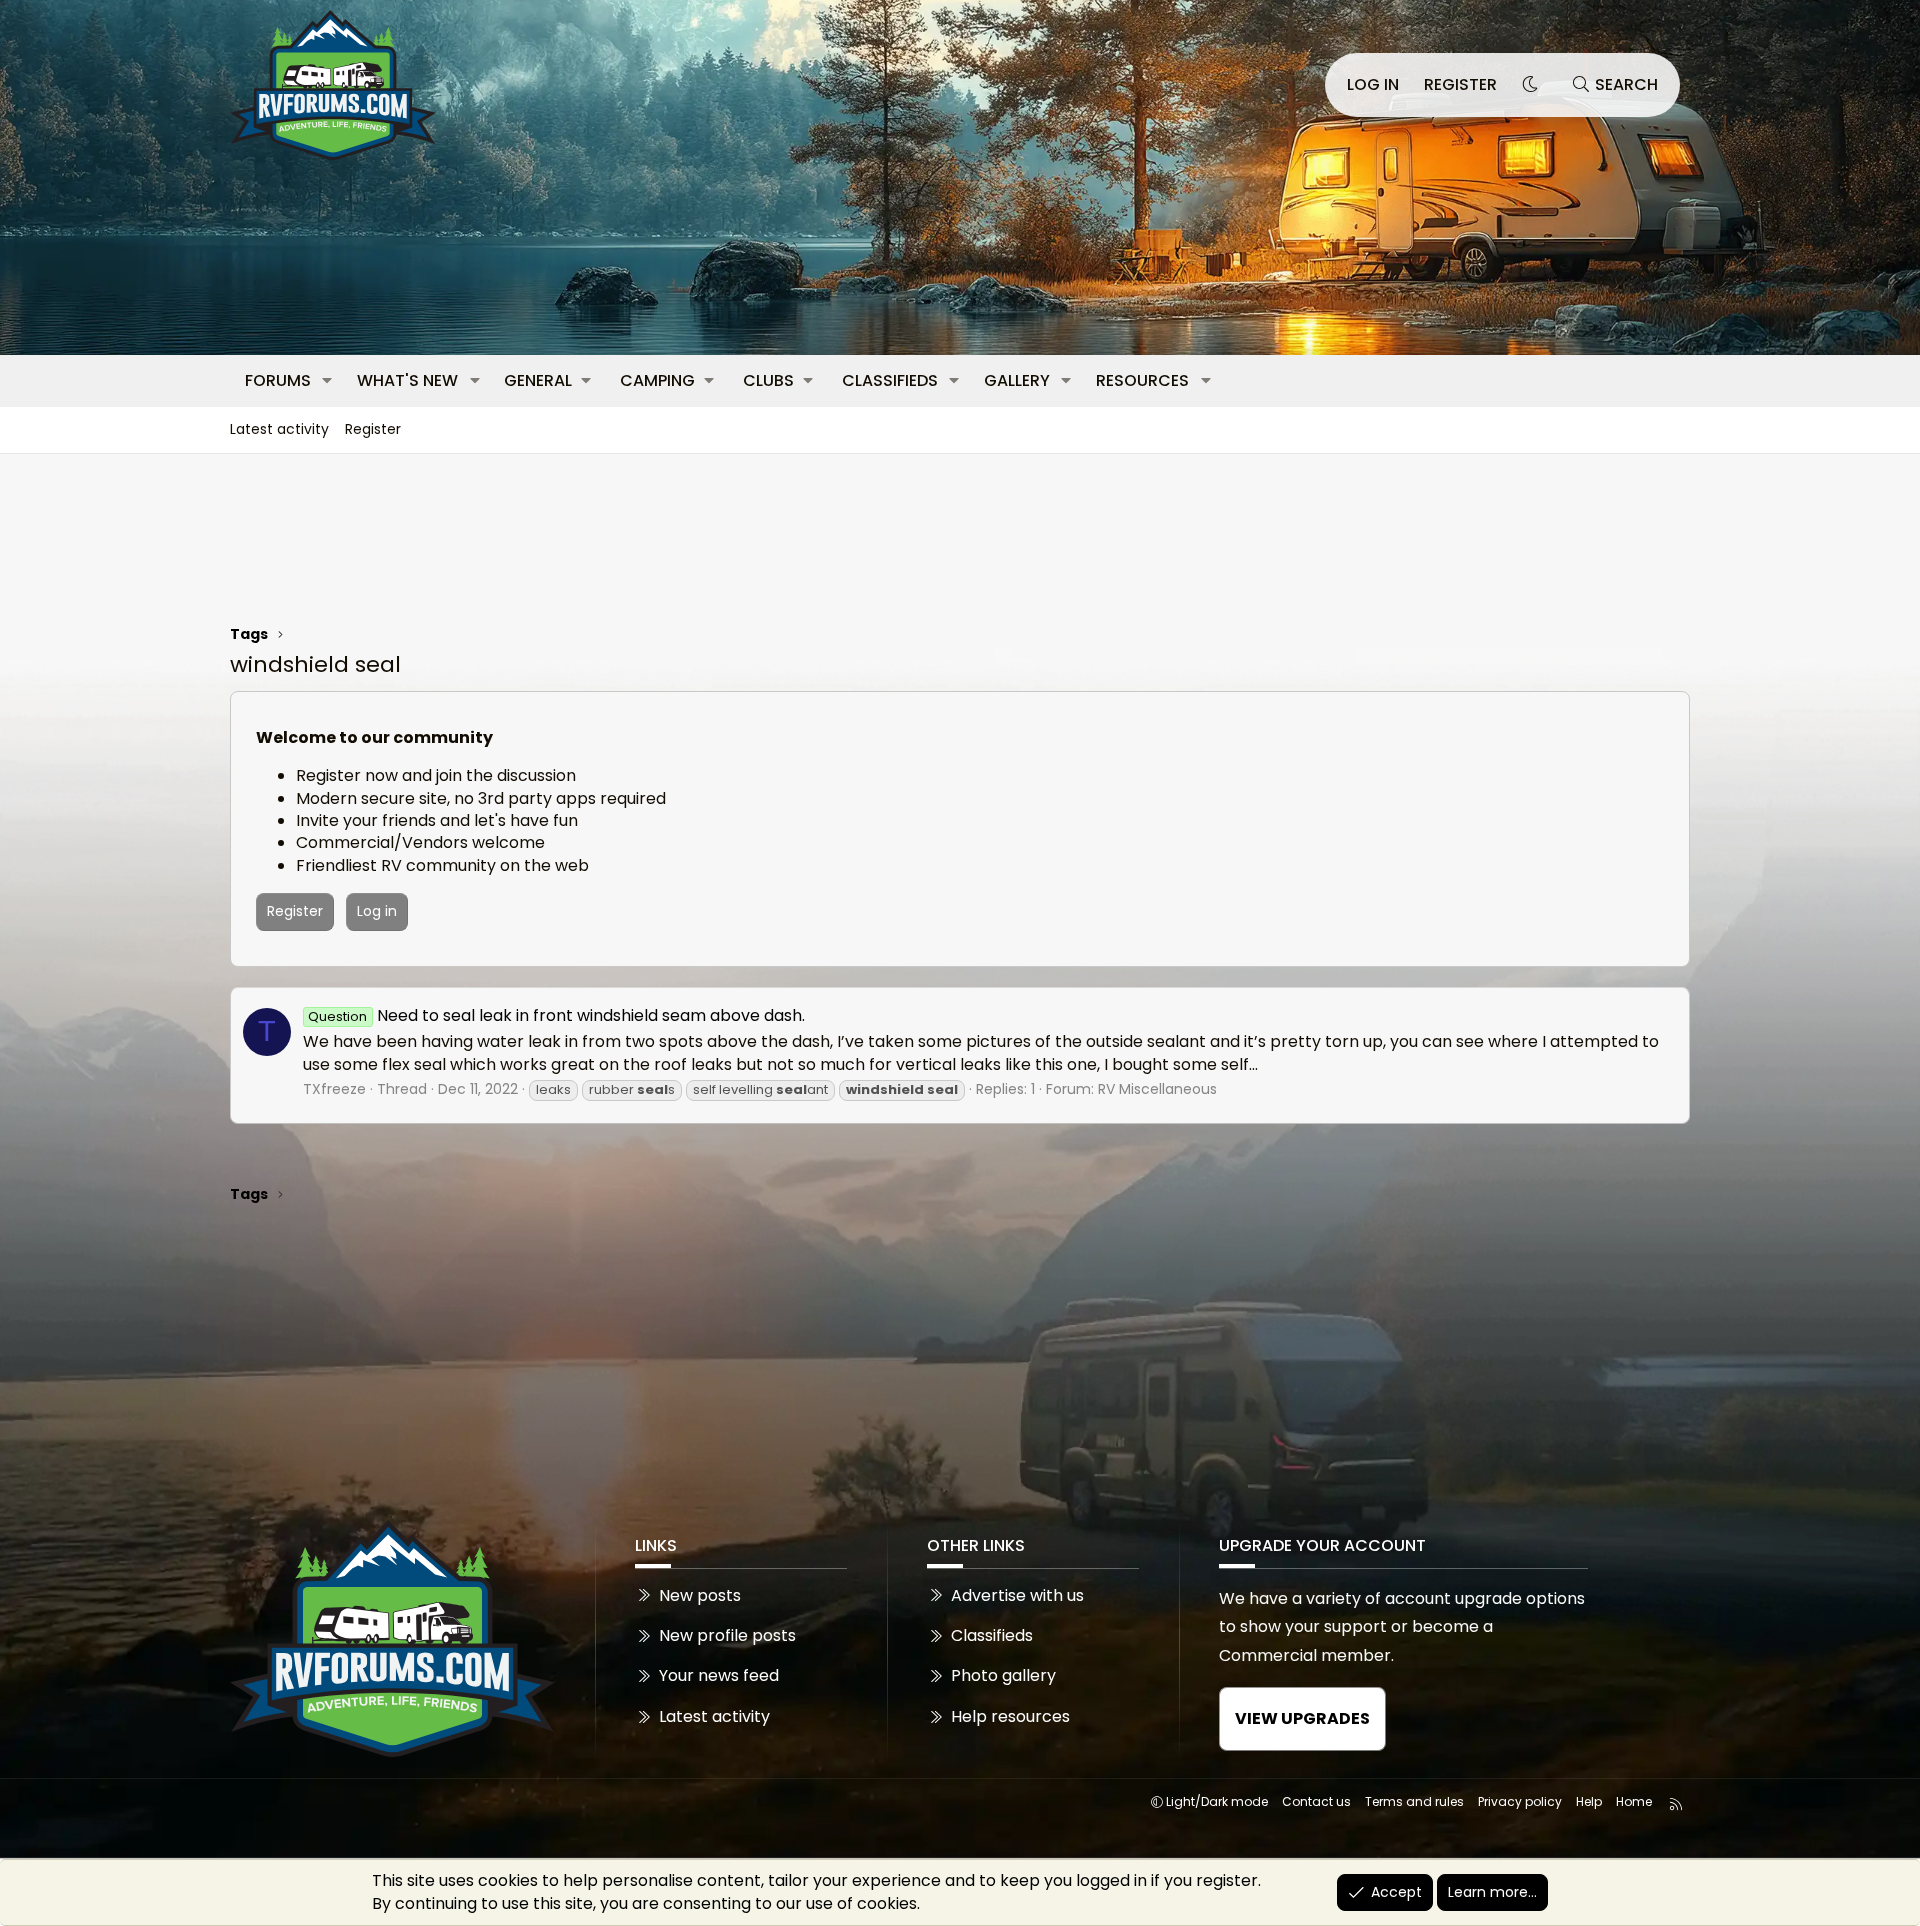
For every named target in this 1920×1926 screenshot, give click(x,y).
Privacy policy (1520, 1801)
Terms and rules (1414, 1801)
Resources (1142, 380)
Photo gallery (1003, 1675)
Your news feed (719, 1675)
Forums (278, 380)
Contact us (1316, 1801)
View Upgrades (1302, 1718)
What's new (407, 380)
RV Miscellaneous (1157, 1089)
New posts (700, 1596)
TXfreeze (334, 1089)
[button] (327, 381)
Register (373, 429)
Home (1634, 1801)
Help (1589, 1801)
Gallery (1017, 380)
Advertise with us (1017, 1596)
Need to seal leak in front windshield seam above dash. (556, 1015)
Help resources (1010, 1716)
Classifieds (890, 380)
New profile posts (727, 1635)
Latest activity (279, 429)
